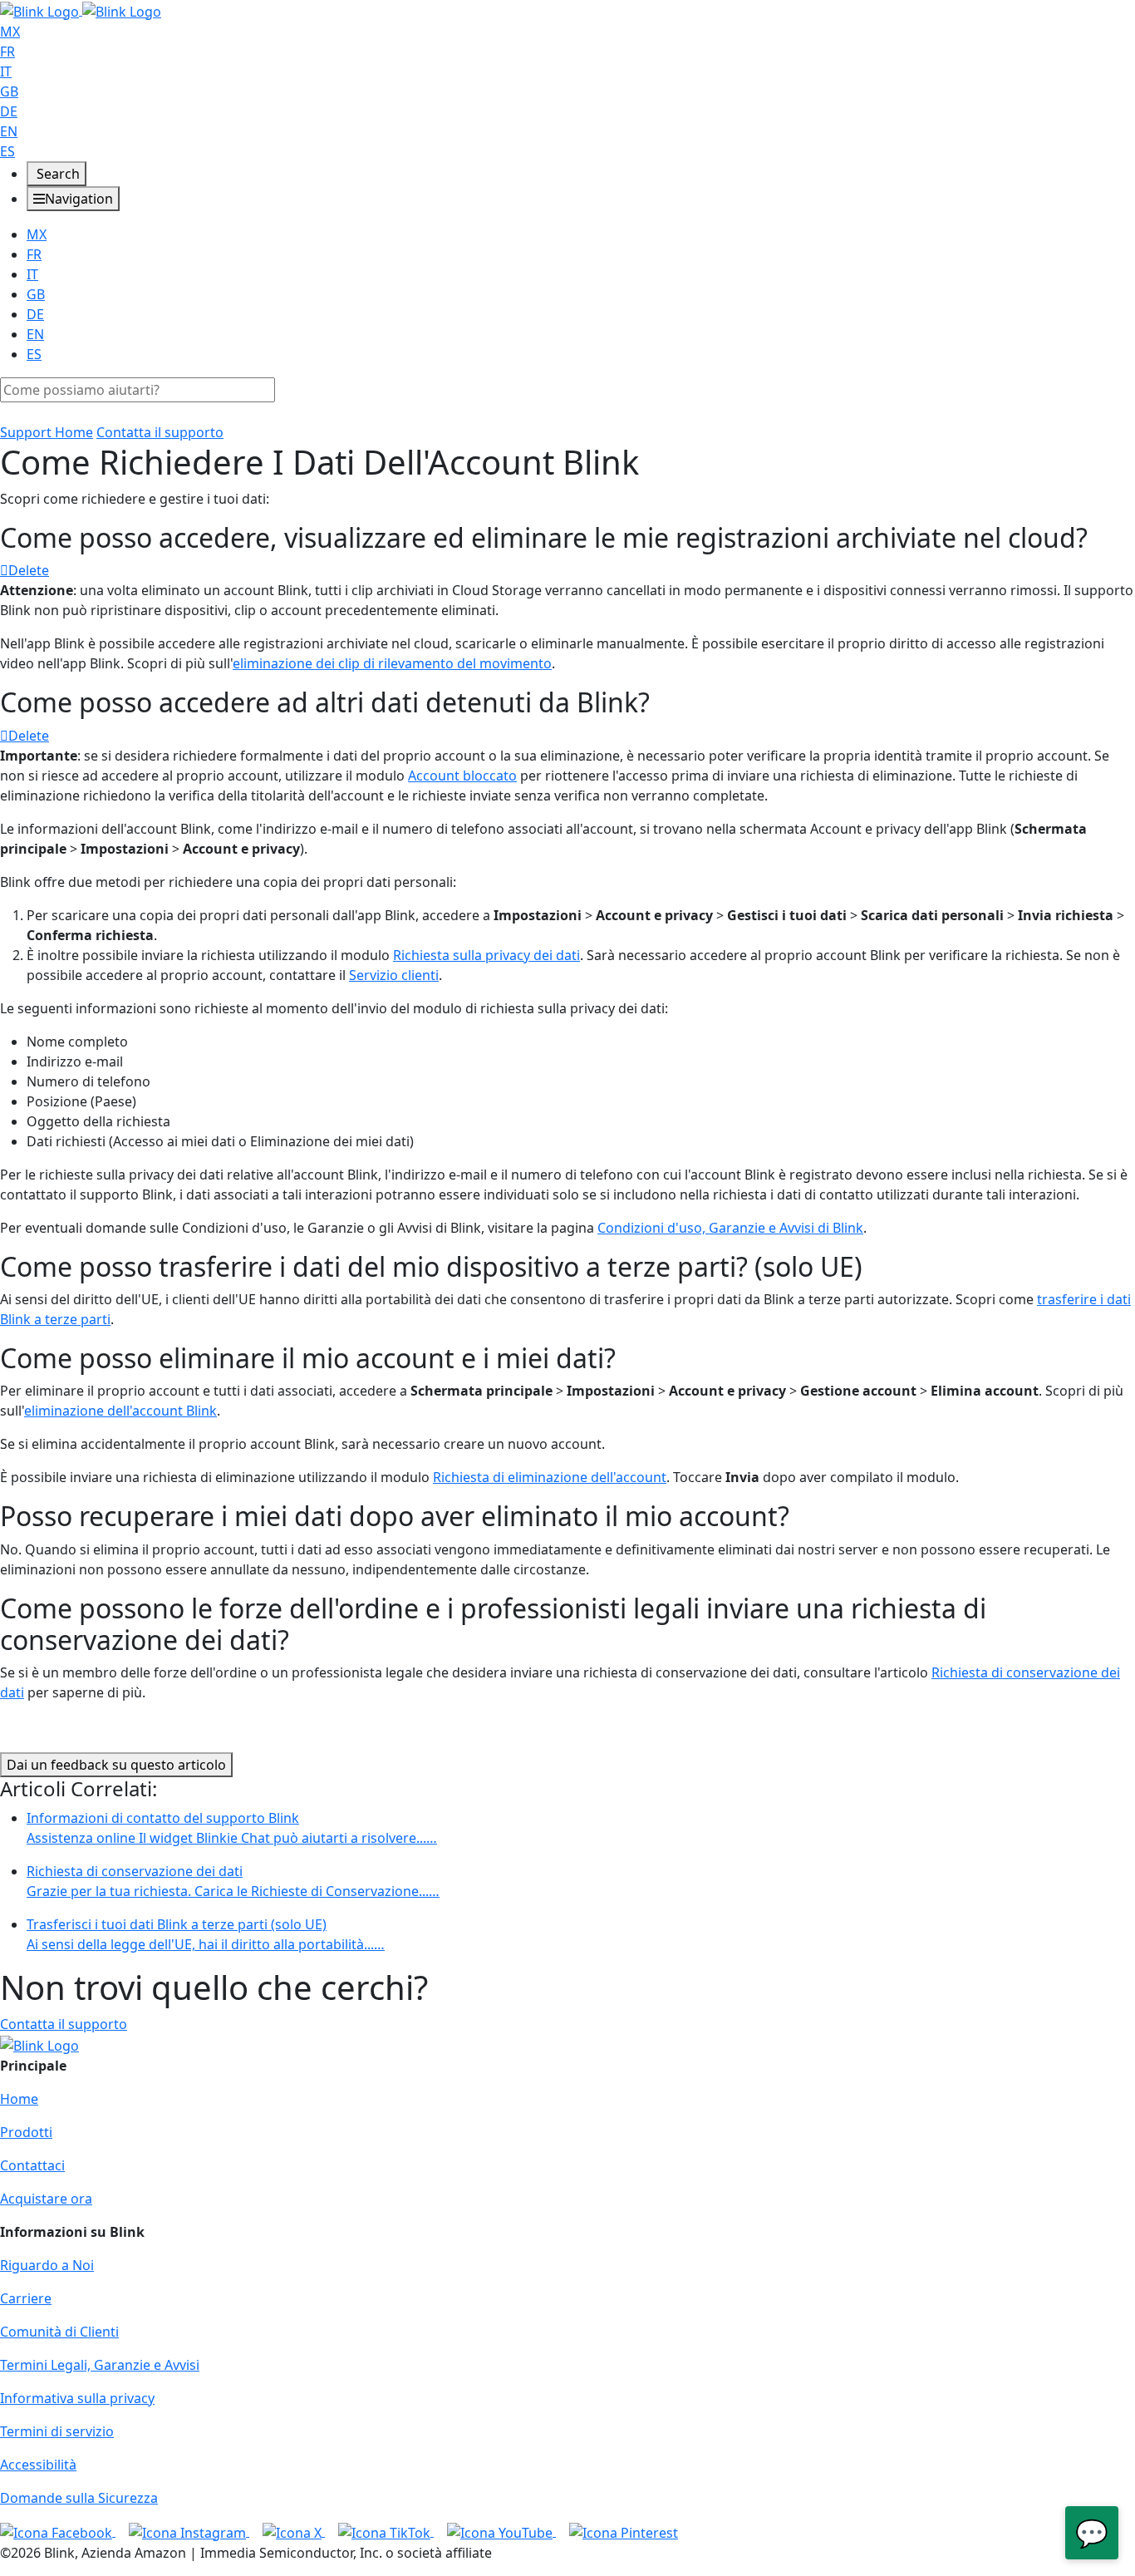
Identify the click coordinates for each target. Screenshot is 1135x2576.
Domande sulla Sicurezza (79, 2498)
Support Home (47, 432)
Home (19, 2099)
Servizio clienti (394, 975)
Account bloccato (462, 776)
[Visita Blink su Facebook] (58, 2531)
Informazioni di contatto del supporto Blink (232, 1828)
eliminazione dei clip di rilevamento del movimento (392, 663)
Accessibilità (38, 2465)
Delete (29, 570)
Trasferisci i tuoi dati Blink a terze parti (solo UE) (206, 1934)
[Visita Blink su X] (294, 2531)
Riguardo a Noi (47, 2265)
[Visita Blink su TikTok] (386, 2531)
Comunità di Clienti (59, 2332)
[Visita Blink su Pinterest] (624, 2531)
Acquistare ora (46, 2199)
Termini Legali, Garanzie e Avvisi (100, 2365)
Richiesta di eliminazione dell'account (550, 1477)
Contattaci (32, 2165)
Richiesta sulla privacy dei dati (486, 955)
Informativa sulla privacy (77, 2398)
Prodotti (26, 2132)
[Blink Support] (81, 10)
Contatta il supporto (160, 432)
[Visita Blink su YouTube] (501, 2531)
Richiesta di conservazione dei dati (233, 1881)
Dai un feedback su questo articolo (116, 1765)
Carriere (26, 2298)
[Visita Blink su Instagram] (189, 2531)
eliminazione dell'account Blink (120, 1411)
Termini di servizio (57, 2431)
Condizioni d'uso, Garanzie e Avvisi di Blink (730, 1228)
